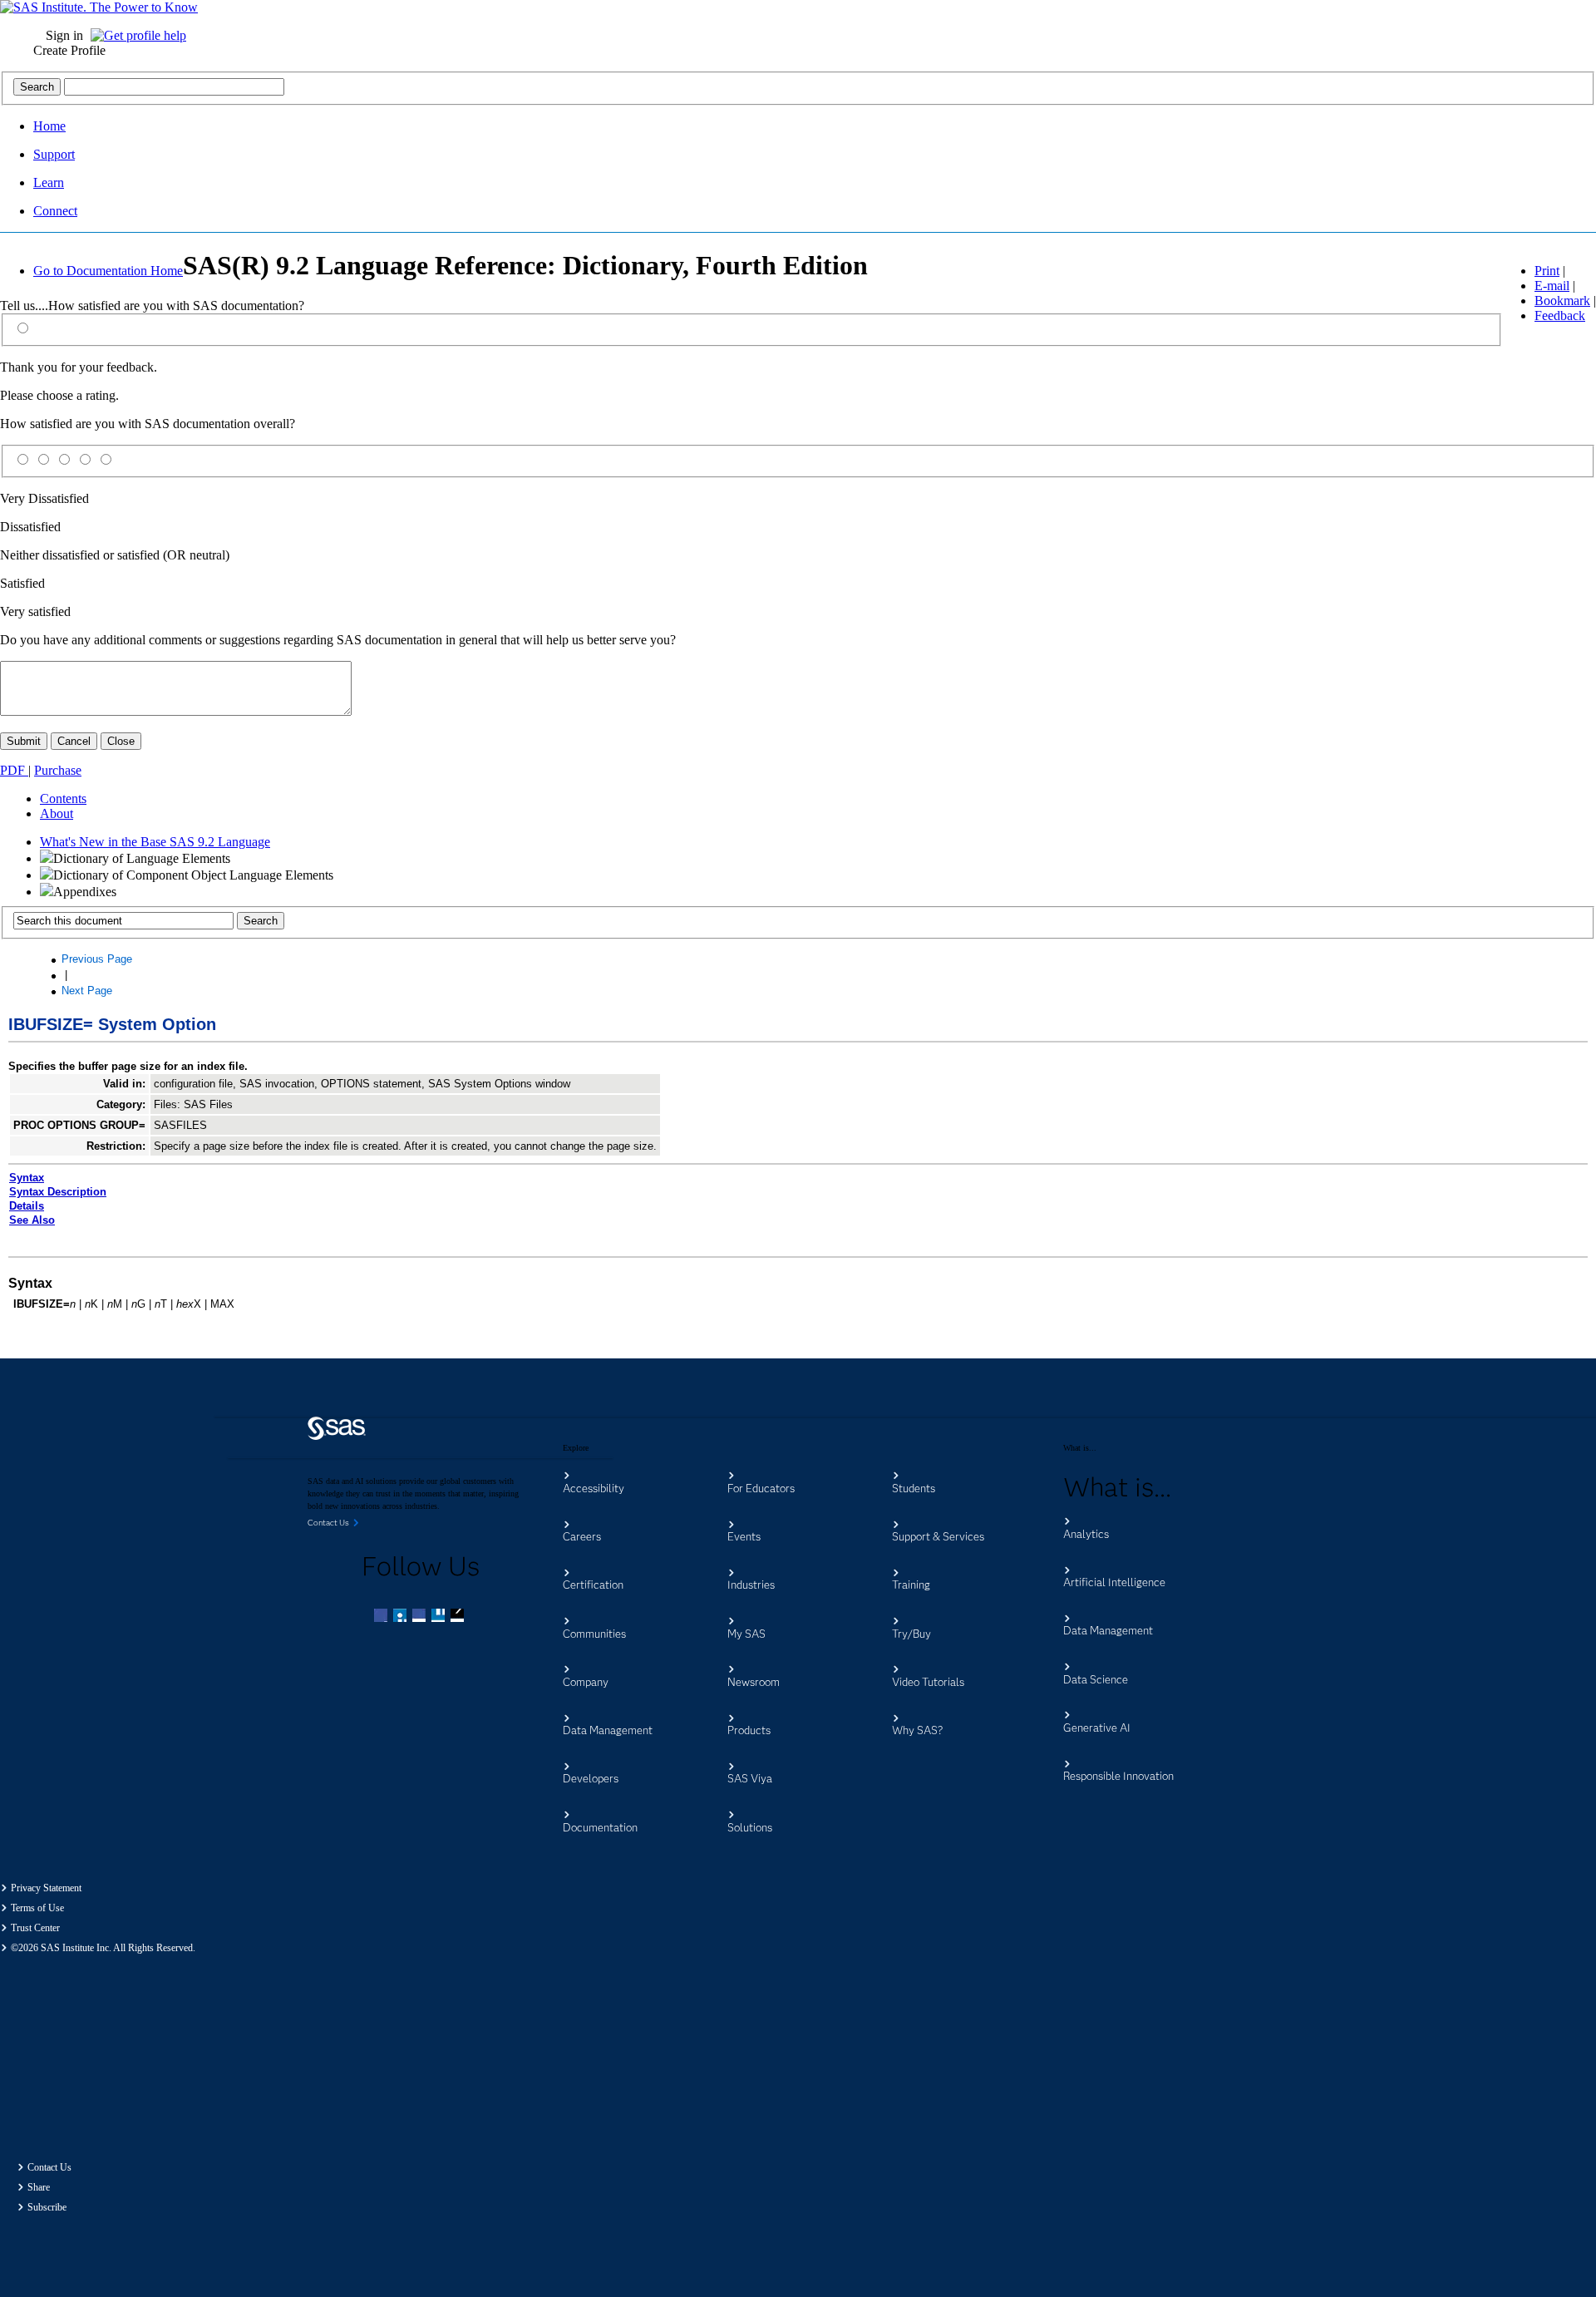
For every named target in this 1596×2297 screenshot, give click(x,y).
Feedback (1560, 315)
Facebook (382, 1617)
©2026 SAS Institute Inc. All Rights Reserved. (103, 1948)
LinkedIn (421, 1617)
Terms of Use (37, 1908)
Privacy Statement (46, 1888)
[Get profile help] (143, 35)
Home (49, 126)
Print (1547, 271)
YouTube (440, 1617)
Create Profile (69, 50)
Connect (55, 211)
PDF (14, 770)
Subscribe (47, 2207)
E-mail (1552, 286)
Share (39, 2187)
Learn (49, 182)
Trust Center (35, 1928)
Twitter (401, 1617)
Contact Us (49, 2167)
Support (54, 154)
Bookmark (1562, 301)
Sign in (64, 35)
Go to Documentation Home (108, 271)
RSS (459, 1617)
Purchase (58, 770)
